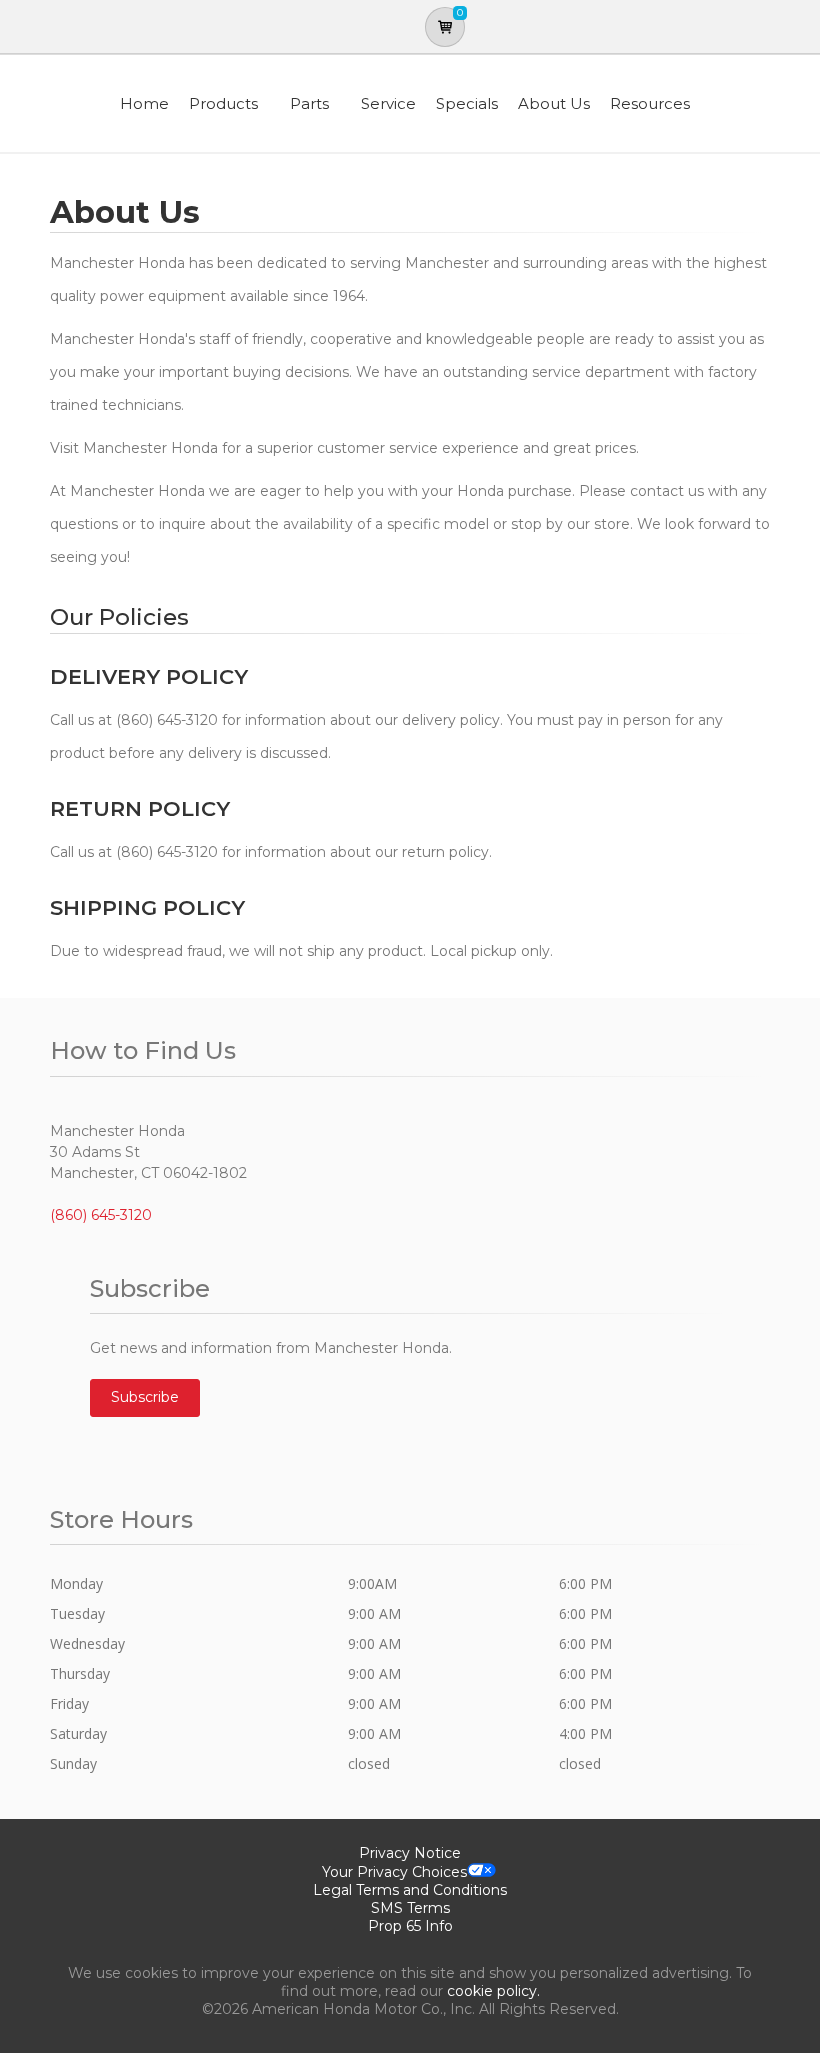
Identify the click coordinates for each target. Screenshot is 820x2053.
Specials (467, 103)
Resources (650, 103)
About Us (554, 103)
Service (388, 103)
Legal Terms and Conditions (410, 1890)
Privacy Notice (410, 1853)
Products (223, 103)
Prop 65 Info (410, 1926)
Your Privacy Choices (394, 1872)
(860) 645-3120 (101, 1215)
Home (144, 103)
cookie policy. (493, 1991)
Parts (309, 103)
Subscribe (145, 1397)
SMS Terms (410, 1908)
